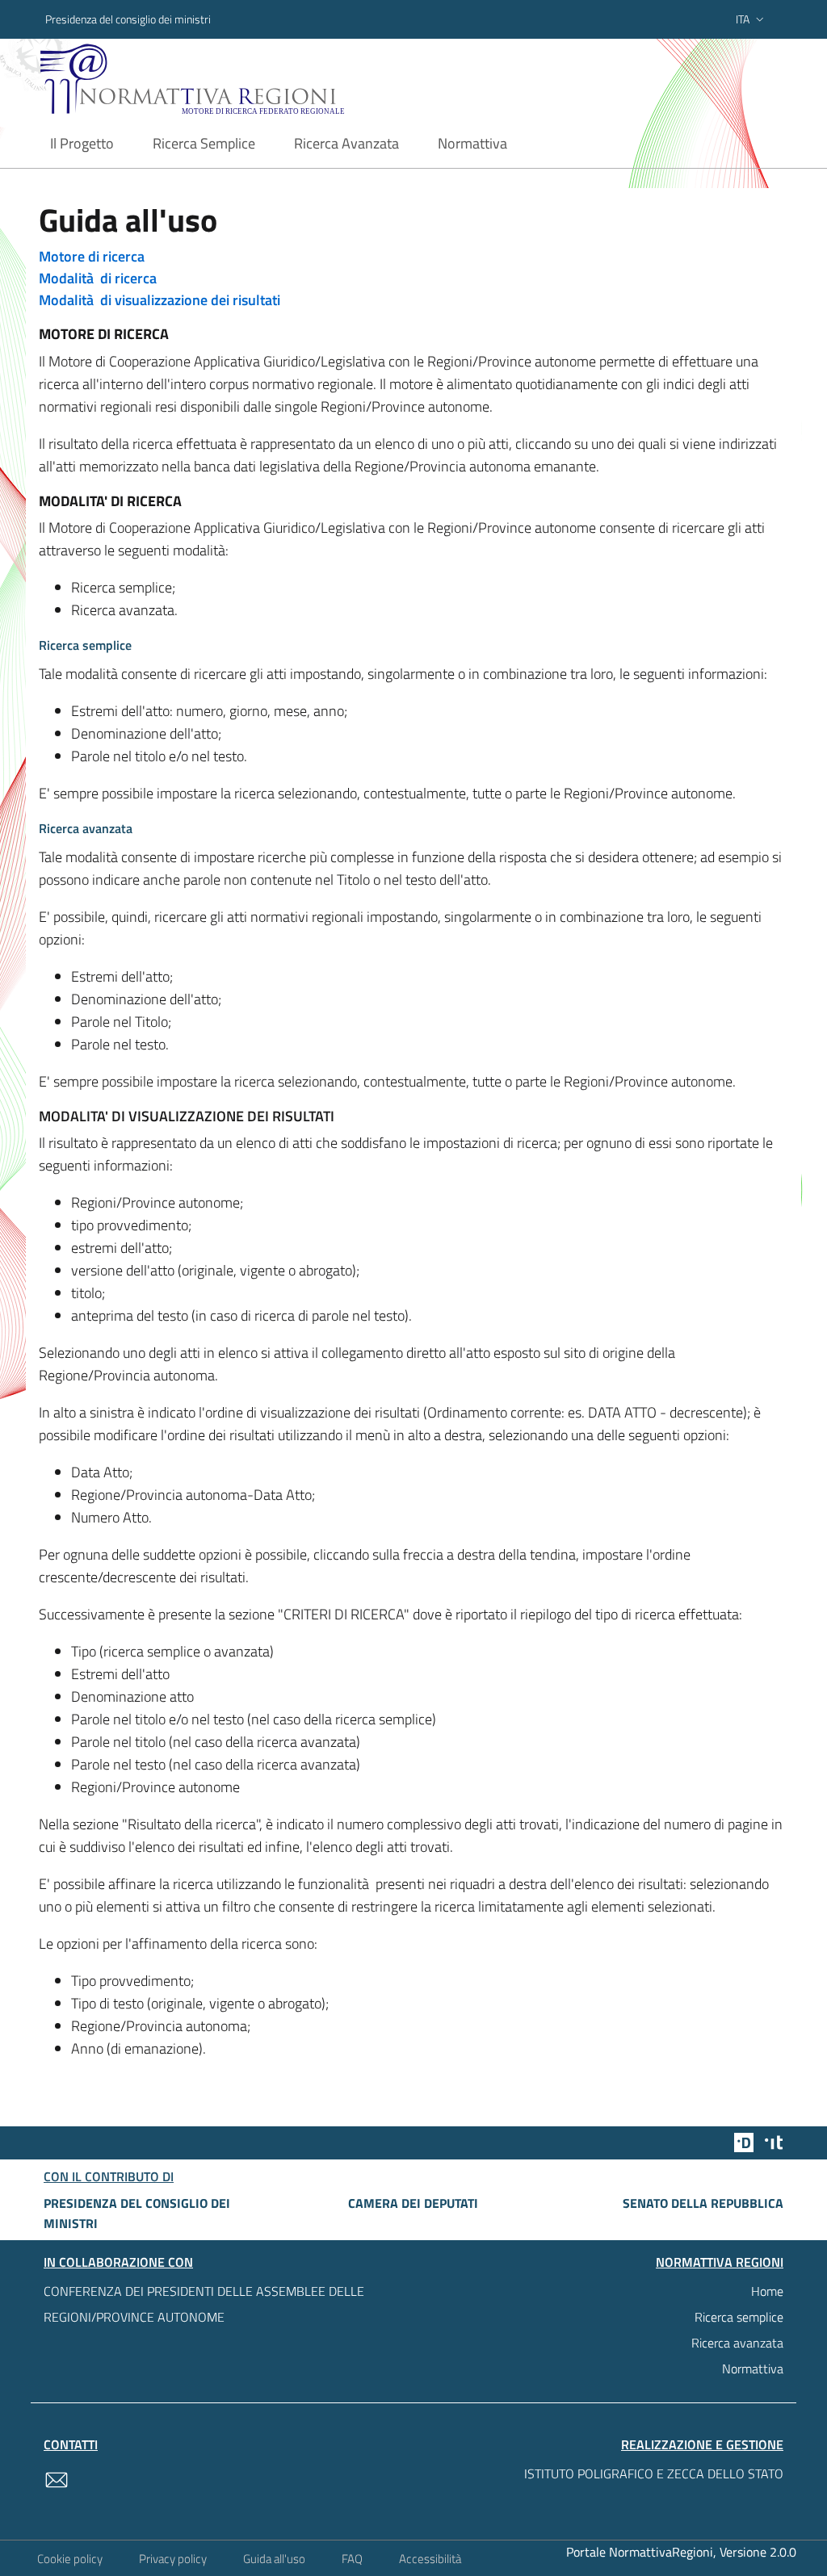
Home (767, 2291)
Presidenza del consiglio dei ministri (128, 19)
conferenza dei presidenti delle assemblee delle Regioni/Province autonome (204, 2304)
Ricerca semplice (739, 2317)
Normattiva (753, 2369)
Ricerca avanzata (737, 2343)
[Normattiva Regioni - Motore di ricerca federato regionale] (224, 79)
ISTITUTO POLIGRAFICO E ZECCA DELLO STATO (654, 2473)
